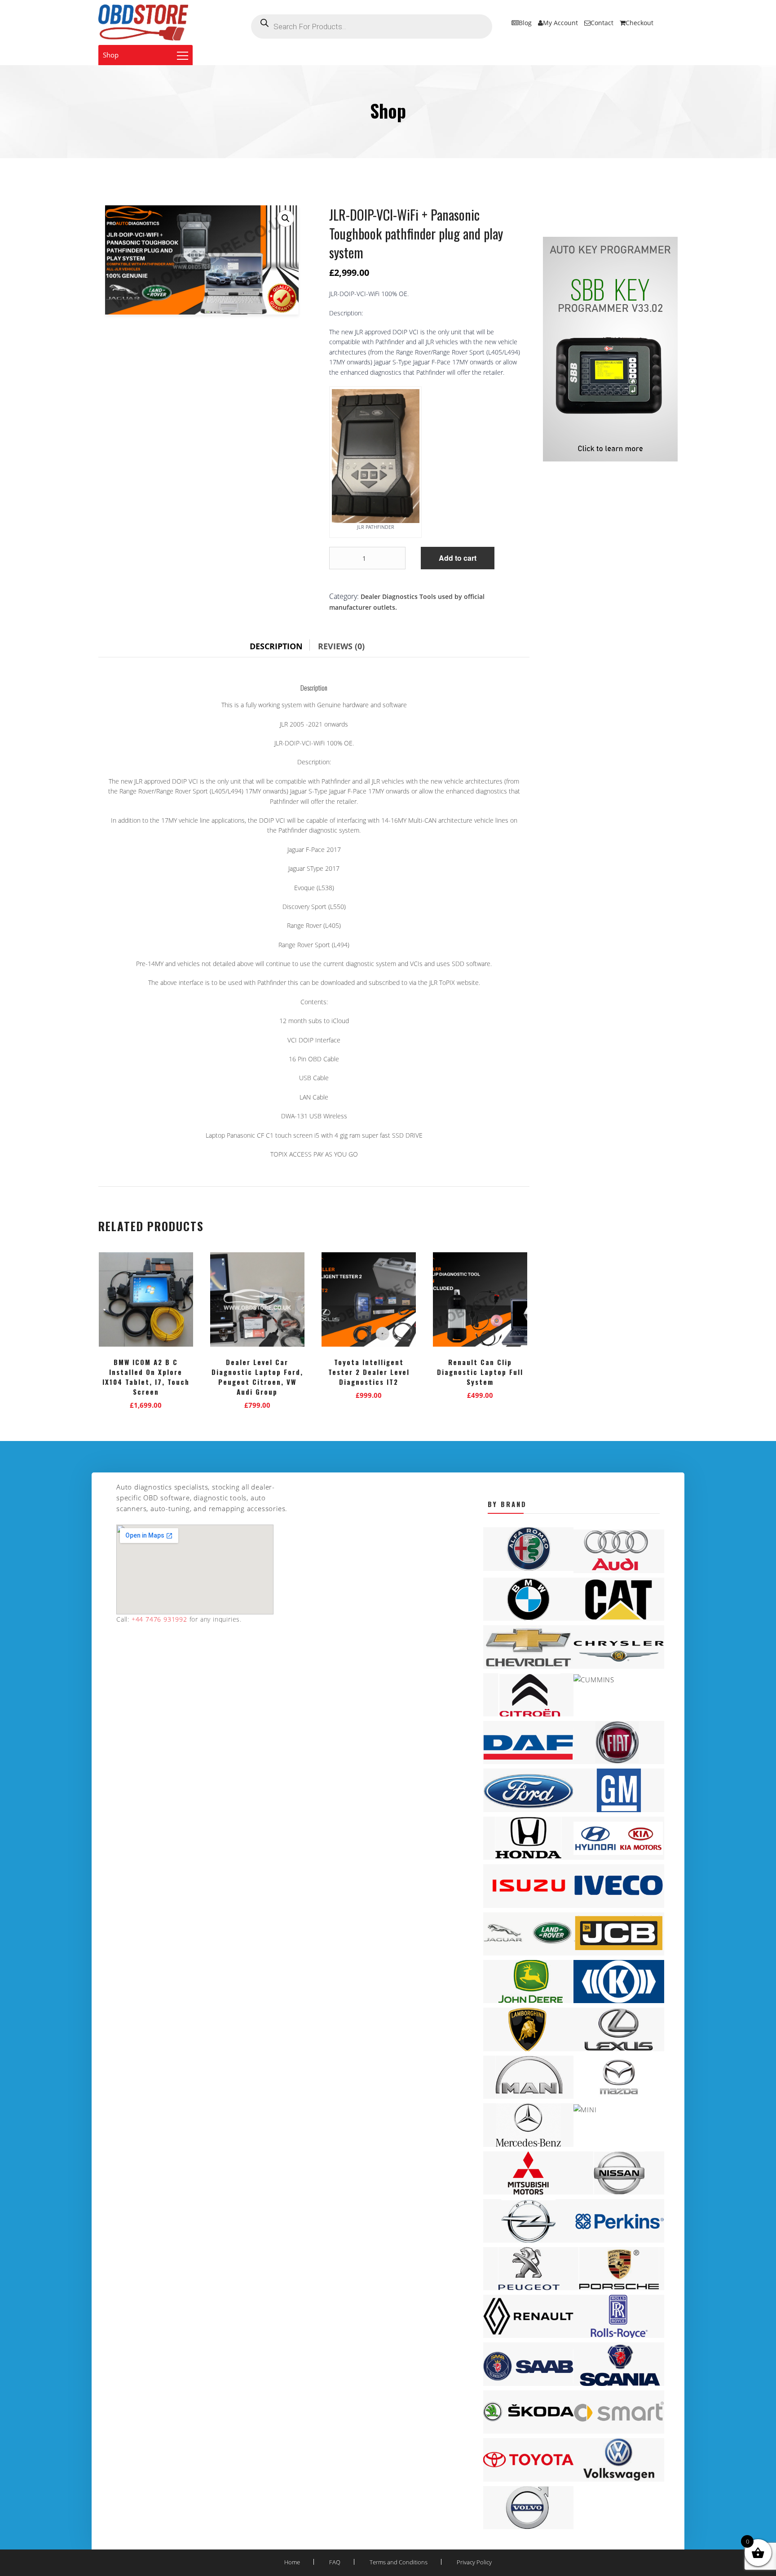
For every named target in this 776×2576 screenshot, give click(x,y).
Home (292, 2562)
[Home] (143, 22)
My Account (560, 23)
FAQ (335, 2562)
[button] (286, 218)
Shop (111, 55)
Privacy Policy (474, 2562)
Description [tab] (276, 646)
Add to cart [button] (146, 1403)
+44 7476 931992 (158, 1619)
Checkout (639, 23)
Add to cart (458, 558)
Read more (258, 1403)
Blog (525, 23)
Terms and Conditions (399, 2562)
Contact (602, 23)
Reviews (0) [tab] (341, 646)
